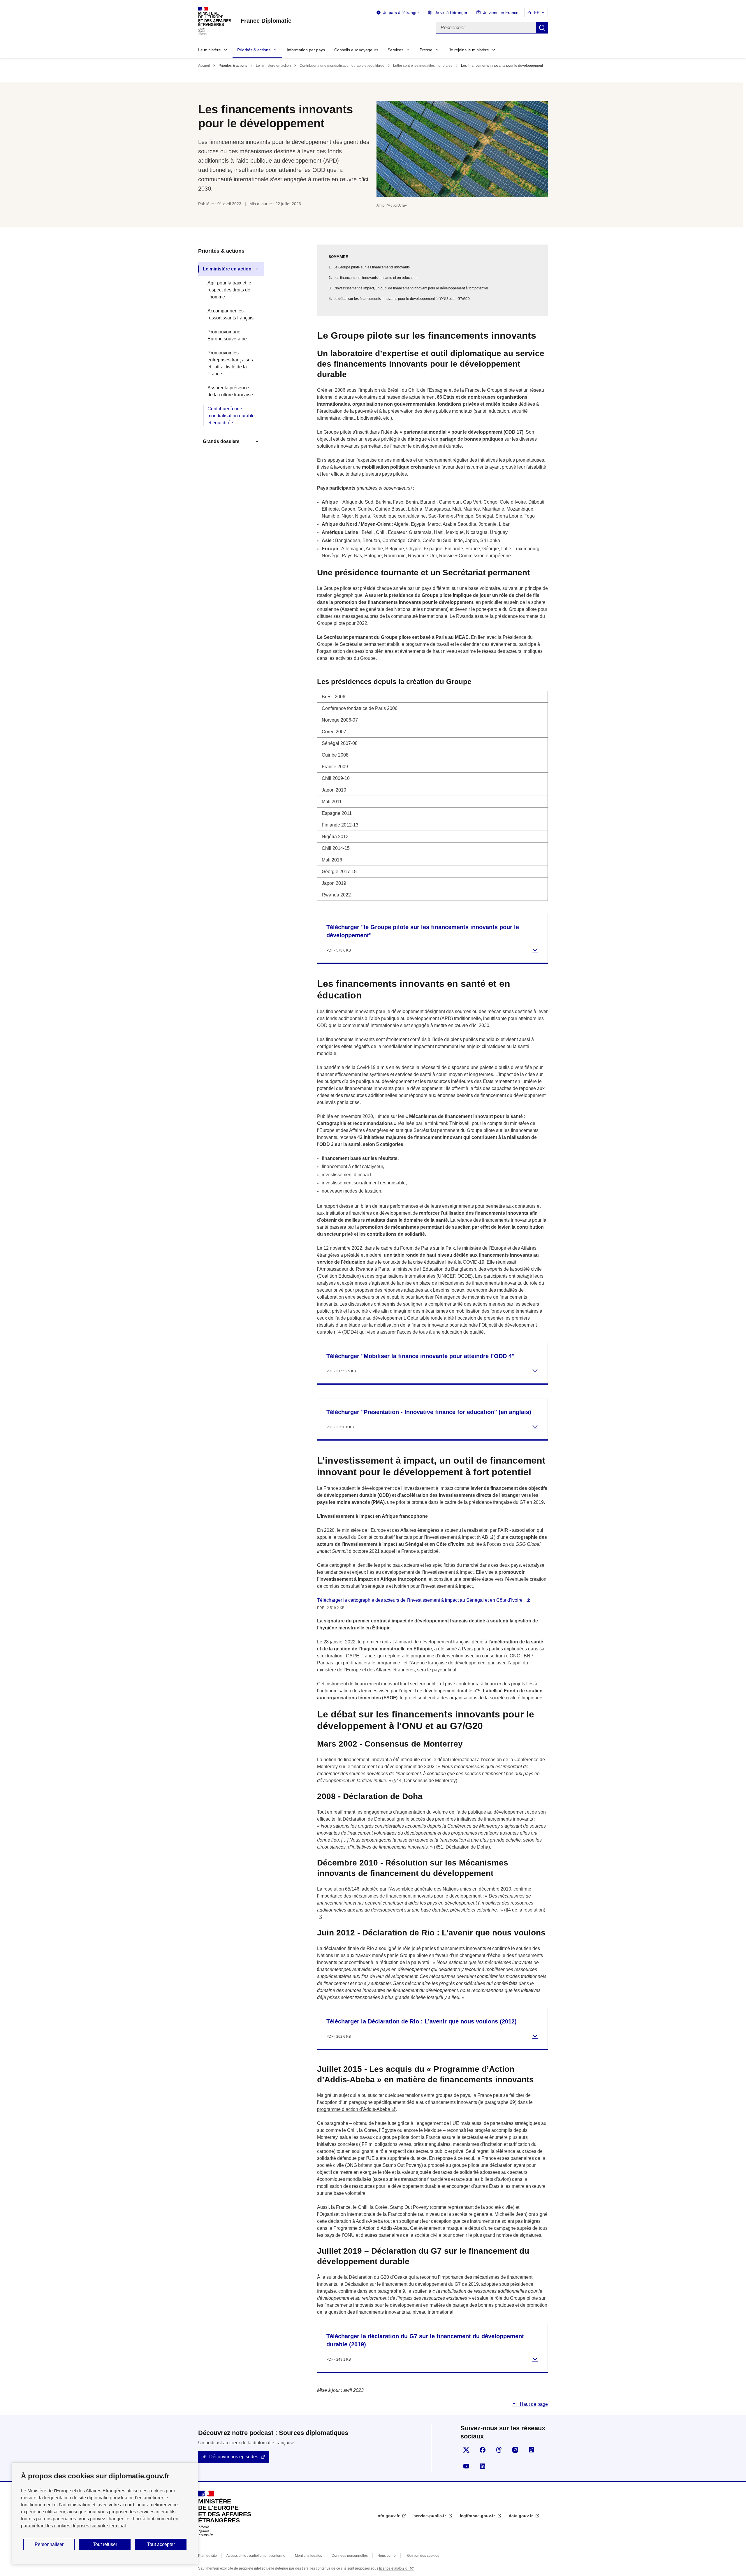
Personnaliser (49, 2544)
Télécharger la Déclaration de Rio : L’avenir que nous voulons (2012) (422, 2021)
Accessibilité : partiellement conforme (256, 2556)
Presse (426, 50)
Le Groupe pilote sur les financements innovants (372, 267)
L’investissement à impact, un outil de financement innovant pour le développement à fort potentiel (411, 288)
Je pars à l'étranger (401, 13)
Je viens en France (501, 13)
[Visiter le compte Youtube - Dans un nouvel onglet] (466, 2466)
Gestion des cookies (423, 2556)
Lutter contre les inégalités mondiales (423, 66)
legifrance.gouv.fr (478, 2516)
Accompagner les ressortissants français (231, 314)
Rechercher (542, 28)
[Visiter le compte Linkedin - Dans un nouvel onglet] (483, 2466)
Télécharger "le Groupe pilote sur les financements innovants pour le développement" (423, 931)
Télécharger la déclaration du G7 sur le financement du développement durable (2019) (425, 2340)
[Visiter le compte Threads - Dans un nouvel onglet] (499, 2450)
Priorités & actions (254, 50)
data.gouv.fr (521, 2516)
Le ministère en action (273, 66)
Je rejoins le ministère (469, 50)
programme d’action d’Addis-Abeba (354, 2109)
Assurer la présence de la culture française (230, 391)
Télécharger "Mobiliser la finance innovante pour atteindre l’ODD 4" (420, 1356)
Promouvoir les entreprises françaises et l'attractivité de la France (230, 363)
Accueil (204, 66)
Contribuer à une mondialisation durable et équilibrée (342, 66)
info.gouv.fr (389, 2516)
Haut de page (533, 2404)
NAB (483, 1537)
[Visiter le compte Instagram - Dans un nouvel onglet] (515, 2450)
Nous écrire (387, 2556)
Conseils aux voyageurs (356, 50)
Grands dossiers (221, 441)
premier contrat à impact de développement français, (417, 1642)
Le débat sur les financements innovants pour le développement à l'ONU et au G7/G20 (402, 299)
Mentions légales (308, 2556)
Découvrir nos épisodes (234, 2457)
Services (395, 50)
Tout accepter (161, 2544)
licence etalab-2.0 (394, 2568)
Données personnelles (350, 2556)
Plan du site (207, 2556)
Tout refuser (105, 2544)
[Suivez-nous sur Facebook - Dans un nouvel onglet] (483, 2450)
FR (537, 13)
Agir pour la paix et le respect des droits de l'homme (229, 290)
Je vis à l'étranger (451, 13)
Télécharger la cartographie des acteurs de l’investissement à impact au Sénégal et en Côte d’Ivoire (420, 1600)
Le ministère (210, 50)
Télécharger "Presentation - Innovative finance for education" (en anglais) (429, 1412)
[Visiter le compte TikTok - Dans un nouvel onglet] (532, 2450)
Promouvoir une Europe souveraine (227, 335)
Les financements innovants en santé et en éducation (375, 278)
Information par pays (306, 50)
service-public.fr (430, 2516)
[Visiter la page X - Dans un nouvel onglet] (466, 2450)
